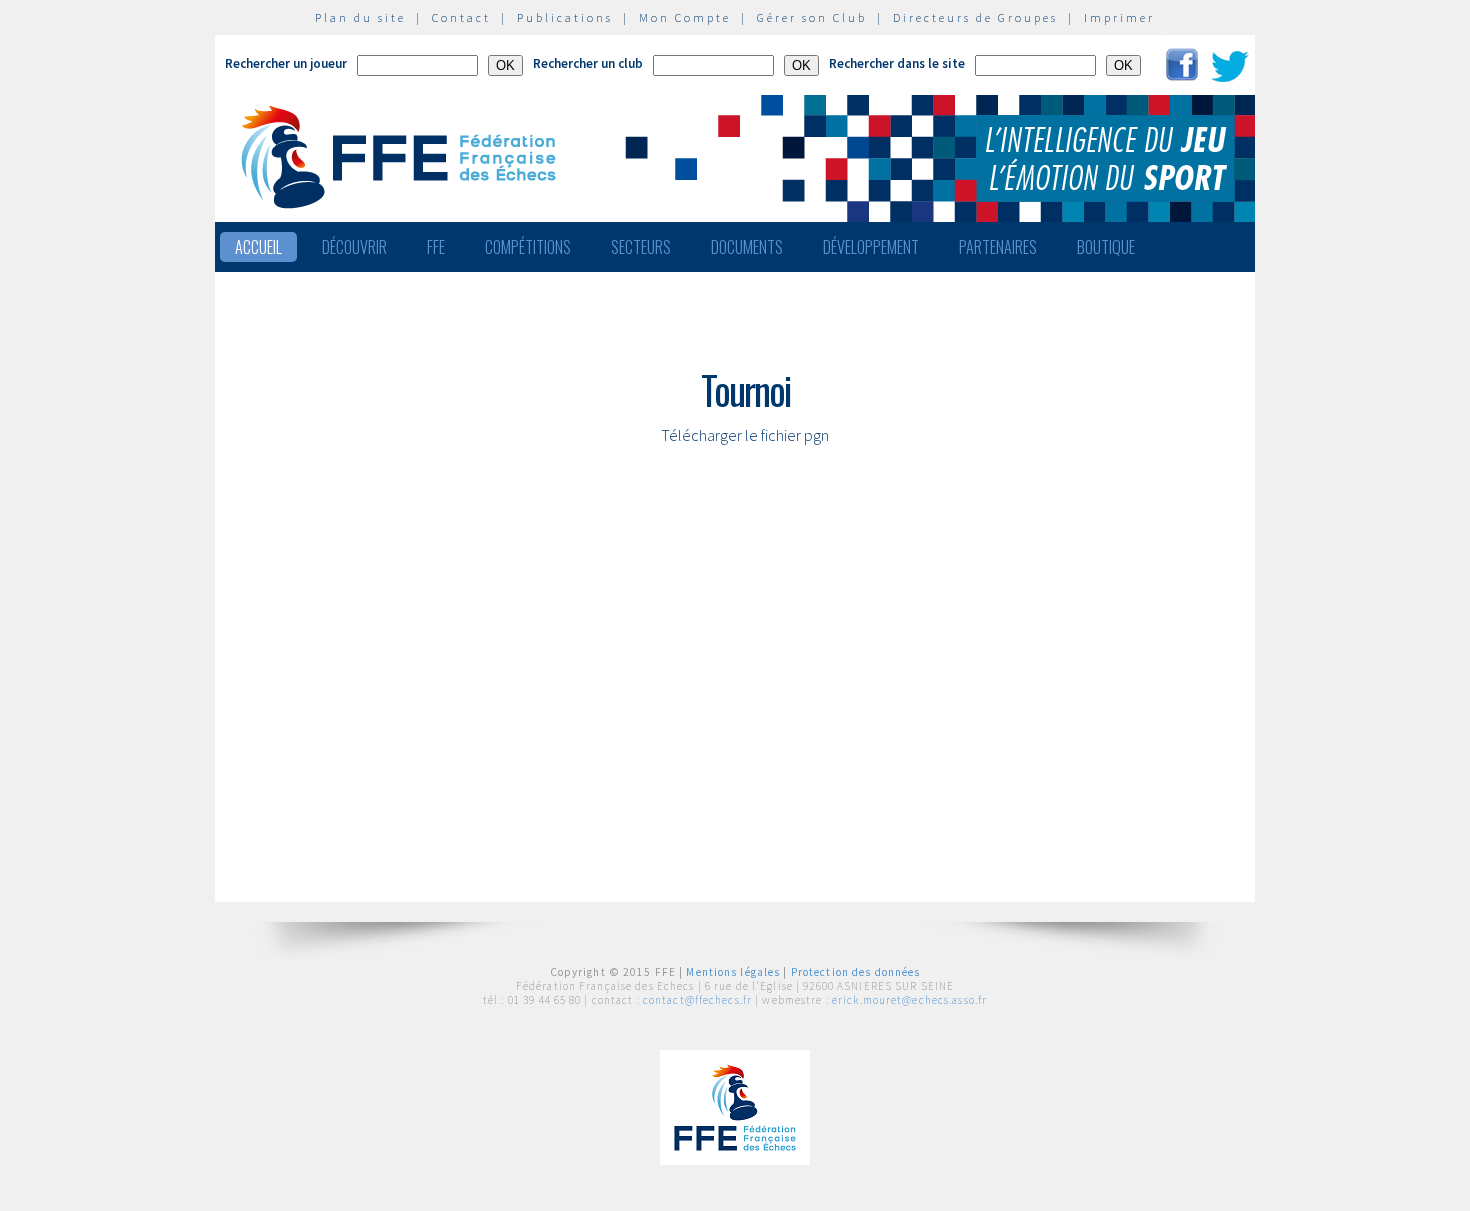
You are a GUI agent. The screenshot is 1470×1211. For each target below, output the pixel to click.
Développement (871, 247)
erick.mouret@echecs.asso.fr (909, 1000)
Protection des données (856, 972)
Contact (461, 17)
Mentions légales (733, 972)
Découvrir (354, 247)
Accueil (258, 247)
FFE (436, 247)
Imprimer (1119, 17)
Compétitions (528, 247)
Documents (747, 247)
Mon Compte (685, 17)
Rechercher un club (588, 63)
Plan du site (360, 17)
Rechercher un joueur (286, 63)
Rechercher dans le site (897, 63)
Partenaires (998, 247)
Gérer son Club (812, 17)
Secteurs (641, 247)
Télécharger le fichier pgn (745, 435)
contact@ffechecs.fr (697, 1000)
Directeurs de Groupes (975, 17)
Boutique (1106, 247)
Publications (565, 17)
